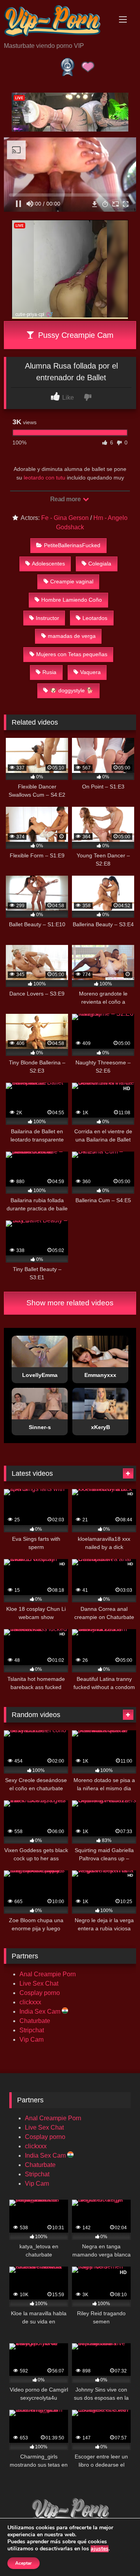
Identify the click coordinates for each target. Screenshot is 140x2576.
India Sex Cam (41, 2011)
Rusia (49, 672)
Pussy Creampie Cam (75, 335)
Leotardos (95, 618)
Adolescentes (48, 564)
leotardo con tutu (45, 478)
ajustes (100, 2549)
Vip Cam (31, 2040)
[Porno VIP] (57, 22)
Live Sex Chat (39, 1983)
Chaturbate (35, 2021)
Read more (66, 499)
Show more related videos (70, 1303)
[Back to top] (116, 2553)
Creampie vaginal (72, 581)
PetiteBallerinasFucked (72, 545)
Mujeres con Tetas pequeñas (72, 654)
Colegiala (100, 564)
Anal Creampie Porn (48, 1974)
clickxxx (30, 2002)
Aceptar (24, 2563)
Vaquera (90, 672)
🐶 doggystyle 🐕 (72, 690)
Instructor (47, 618)
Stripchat (32, 2030)
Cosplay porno (40, 1993)
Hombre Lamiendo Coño (72, 600)
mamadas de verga (72, 636)
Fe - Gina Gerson (65, 518)
